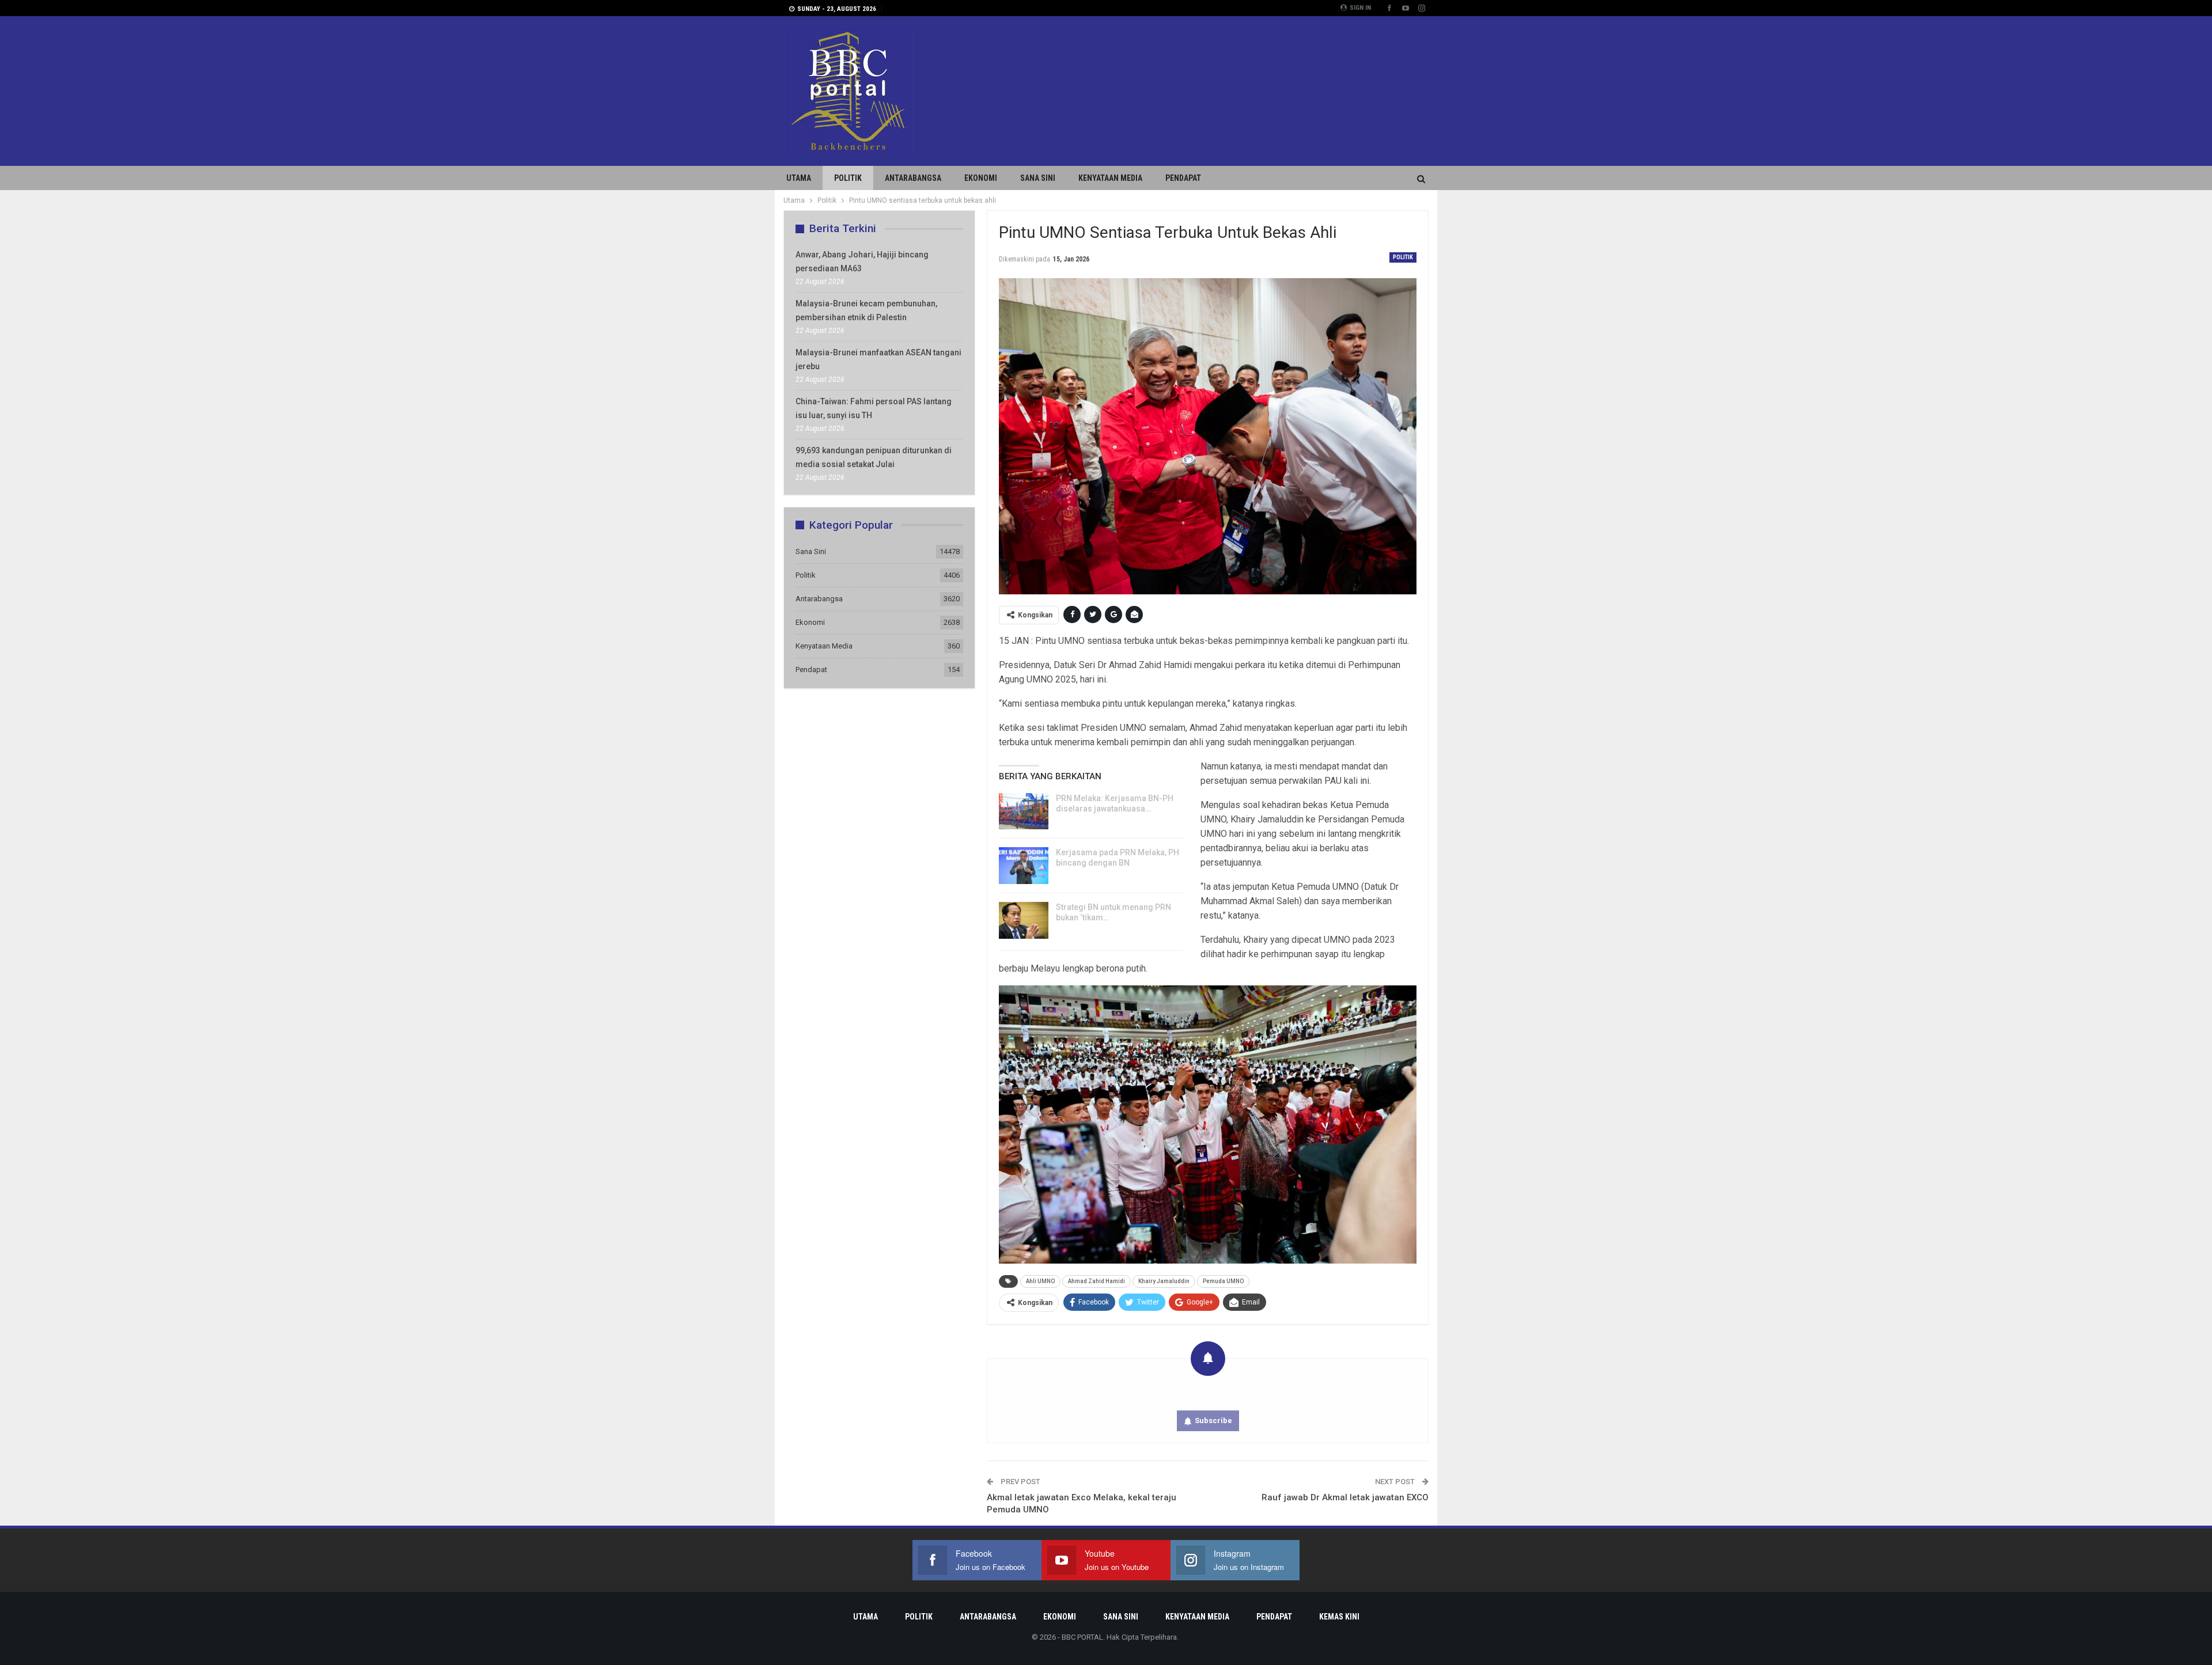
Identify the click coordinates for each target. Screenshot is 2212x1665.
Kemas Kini (1339, 1617)
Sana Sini (1038, 178)
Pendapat (1183, 178)
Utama (799, 178)
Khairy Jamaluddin (1164, 1281)
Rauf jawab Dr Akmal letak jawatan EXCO (1345, 1497)
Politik (848, 178)
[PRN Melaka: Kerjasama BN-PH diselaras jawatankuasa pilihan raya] (1024, 811)
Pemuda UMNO (1223, 1281)
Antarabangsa (913, 178)
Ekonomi (981, 178)
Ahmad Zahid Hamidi (1096, 1281)
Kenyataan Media (1110, 178)
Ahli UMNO (1040, 1281)
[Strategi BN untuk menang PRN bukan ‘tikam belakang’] (1024, 920)
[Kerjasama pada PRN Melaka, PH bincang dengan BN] (1024, 866)
